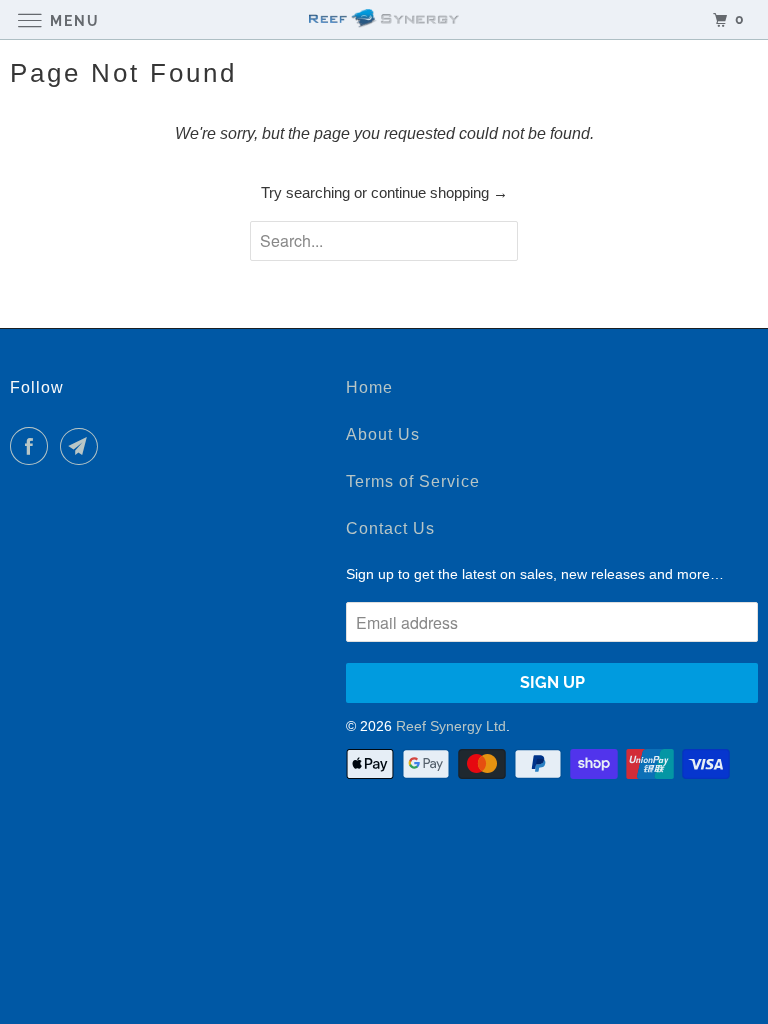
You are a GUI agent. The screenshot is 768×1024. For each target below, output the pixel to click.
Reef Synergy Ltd (451, 726)
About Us (383, 434)
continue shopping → (439, 192)
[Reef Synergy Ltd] (384, 19)
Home (369, 387)
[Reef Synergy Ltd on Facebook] (33, 446)
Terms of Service (413, 481)
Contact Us (390, 528)
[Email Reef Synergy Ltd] (83, 446)
